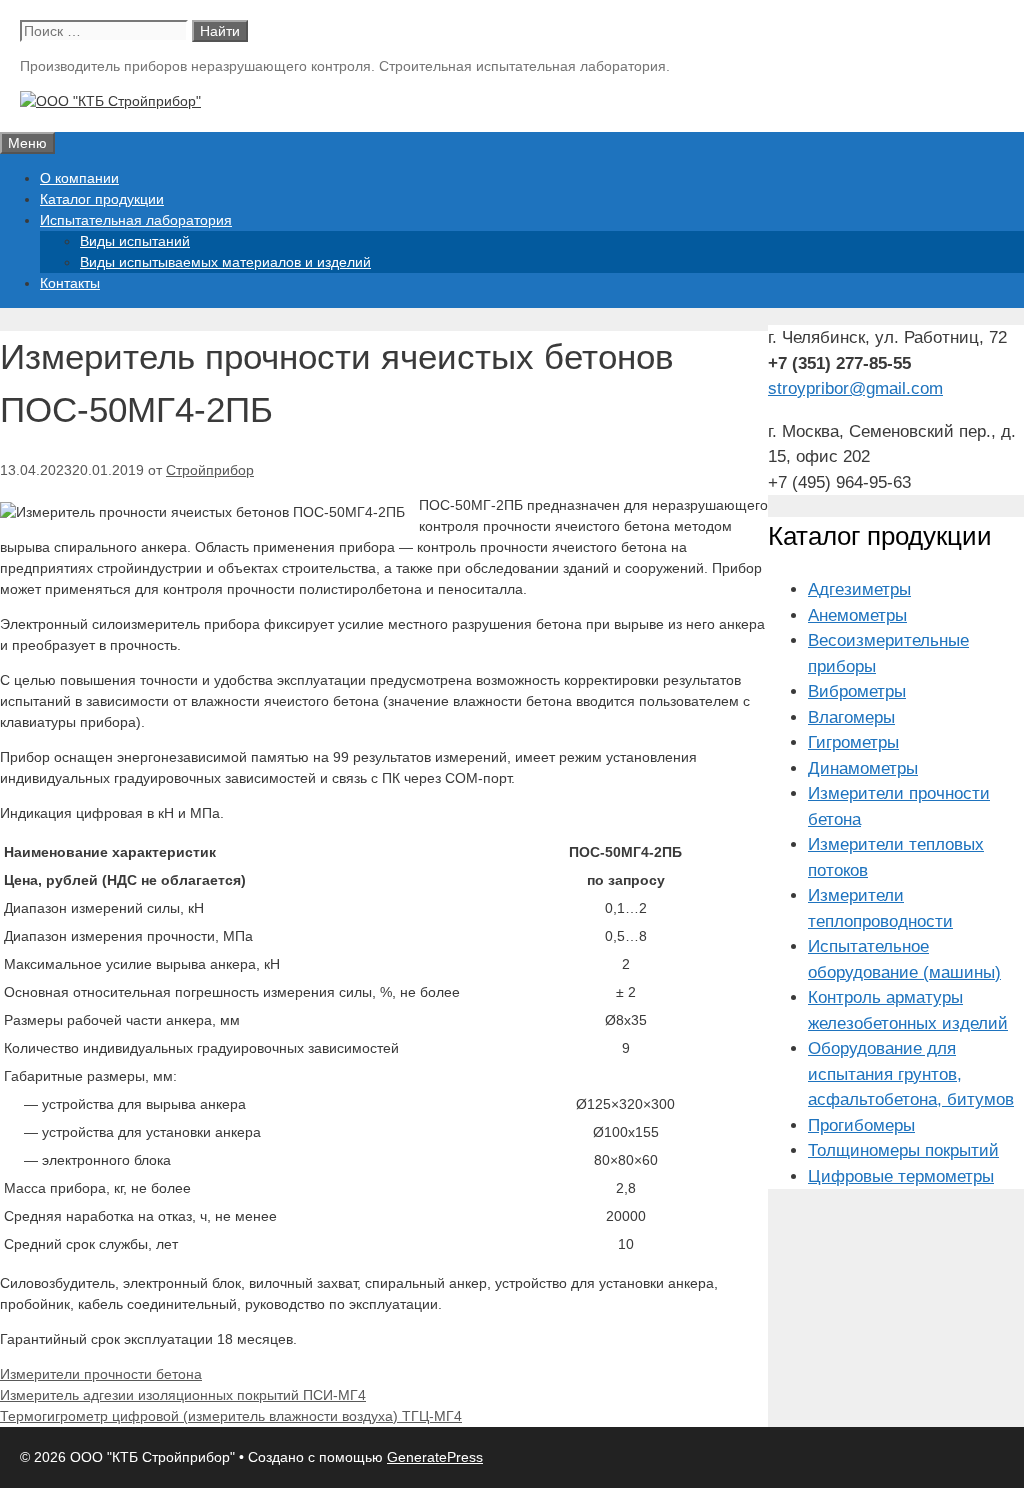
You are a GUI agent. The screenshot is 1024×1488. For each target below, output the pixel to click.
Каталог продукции (102, 199)
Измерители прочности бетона (101, 1374)
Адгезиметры (859, 589)
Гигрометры (853, 742)
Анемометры (857, 615)
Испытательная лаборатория (136, 220)
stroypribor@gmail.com (855, 388)
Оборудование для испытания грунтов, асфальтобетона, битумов (911, 1074)
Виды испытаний (135, 241)
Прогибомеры (861, 1125)
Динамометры (863, 768)
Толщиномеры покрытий (903, 1150)
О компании (79, 178)
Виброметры (857, 691)
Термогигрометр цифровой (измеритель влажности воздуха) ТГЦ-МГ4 (231, 1416)
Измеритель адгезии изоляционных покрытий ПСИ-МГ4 (183, 1395)
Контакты (70, 283)
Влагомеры (851, 717)
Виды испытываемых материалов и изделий (225, 262)
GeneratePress (435, 1457)
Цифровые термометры (901, 1176)
